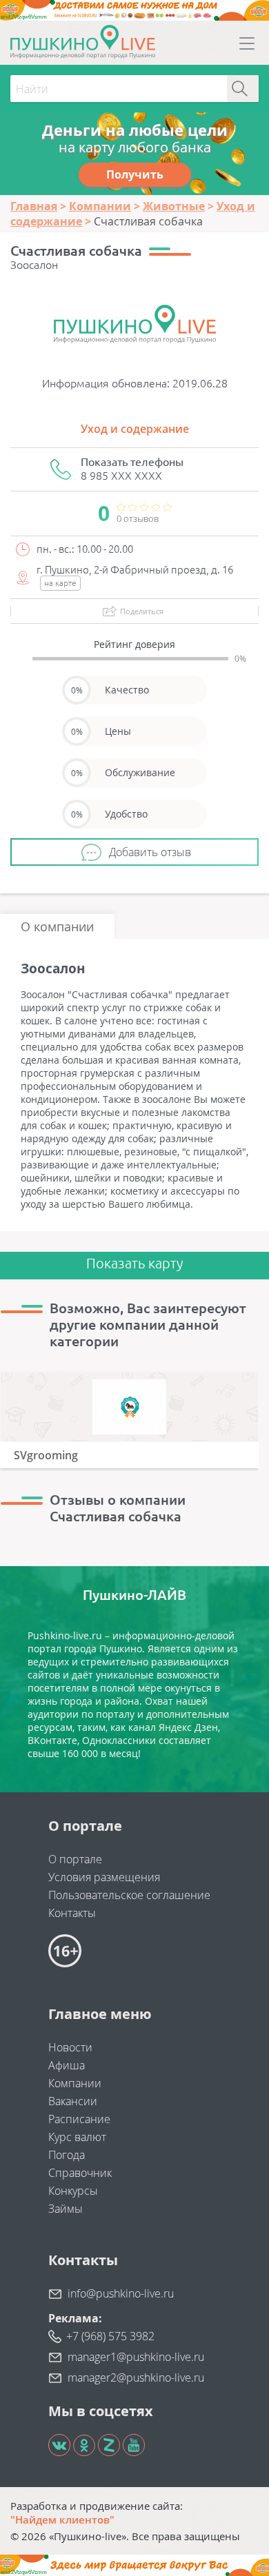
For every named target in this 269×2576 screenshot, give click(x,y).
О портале (75, 1859)
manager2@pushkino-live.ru (136, 2377)
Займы (66, 2209)
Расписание (79, 2119)
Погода (67, 2155)
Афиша (67, 2065)
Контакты (72, 1913)
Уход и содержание (135, 429)
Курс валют (77, 2137)
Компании (75, 2083)
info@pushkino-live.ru (121, 2293)
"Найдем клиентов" (62, 2519)
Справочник (80, 2173)
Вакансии (73, 2101)
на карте (60, 583)
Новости (70, 2047)
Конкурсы (73, 2191)
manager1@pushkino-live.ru (136, 2357)
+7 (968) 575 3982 (110, 2336)
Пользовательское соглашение (129, 1895)
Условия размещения (104, 1877)
